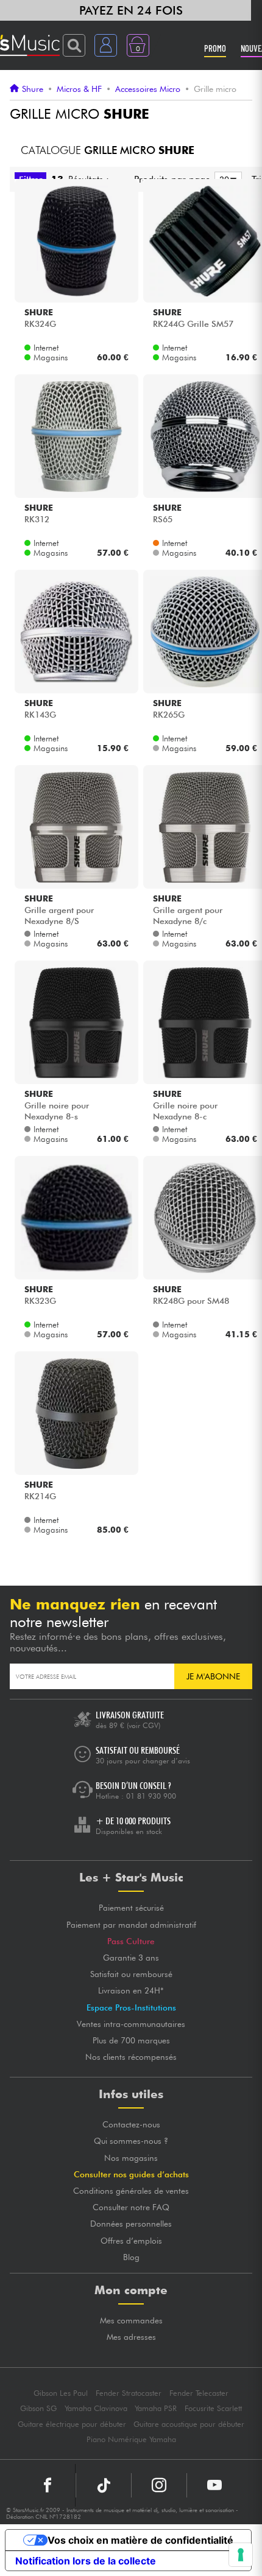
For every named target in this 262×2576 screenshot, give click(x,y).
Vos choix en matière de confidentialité (140, 2540)
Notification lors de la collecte (86, 2561)
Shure (33, 89)
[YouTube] (214, 2485)
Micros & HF (79, 89)
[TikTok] (104, 2485)
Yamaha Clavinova (96, 2408)
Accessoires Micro (148, 89)
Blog (131, 2257)
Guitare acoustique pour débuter (189, 2424)
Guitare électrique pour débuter (72, 2424)
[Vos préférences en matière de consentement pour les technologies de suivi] (241, 2555)
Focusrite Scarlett (213, 2408)
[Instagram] (159, 2485)
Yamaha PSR (156, 2408)
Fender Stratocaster (129, 2393)
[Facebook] (48, 2485)
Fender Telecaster (199, 2393)
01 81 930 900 (151, 1796)
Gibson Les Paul (61, 2393)
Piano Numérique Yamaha (131, 2439)
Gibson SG (38, 2408)
